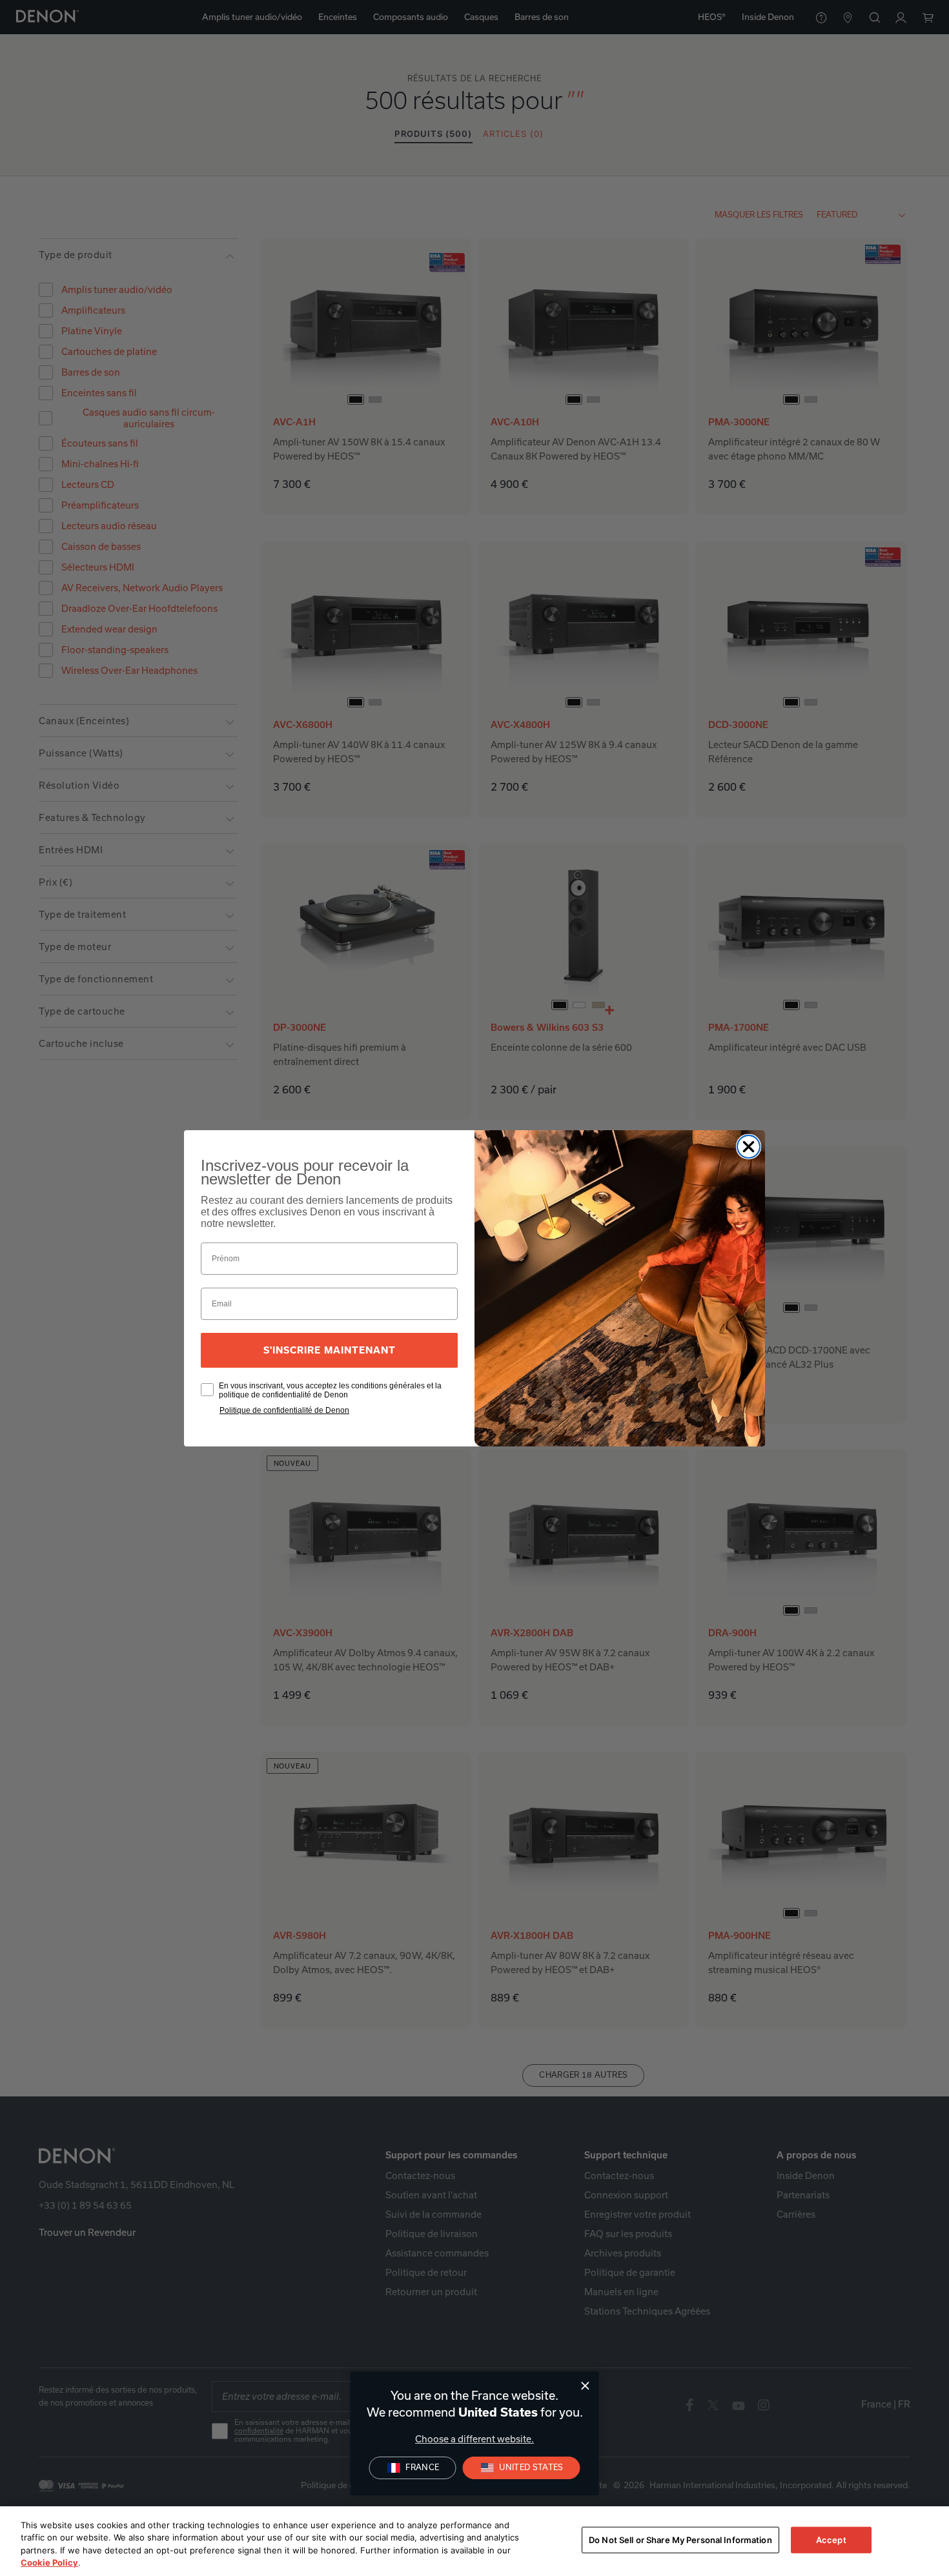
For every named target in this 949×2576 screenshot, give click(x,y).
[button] (521, 2468)
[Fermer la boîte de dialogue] (585, 2386)
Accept (831, 2540)
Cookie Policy (49, 2562)
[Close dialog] (749, 1147)
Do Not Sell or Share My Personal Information (680, 2540)
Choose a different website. (474, 2439)
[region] (474, 2541)
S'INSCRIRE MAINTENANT (330, 1350)
